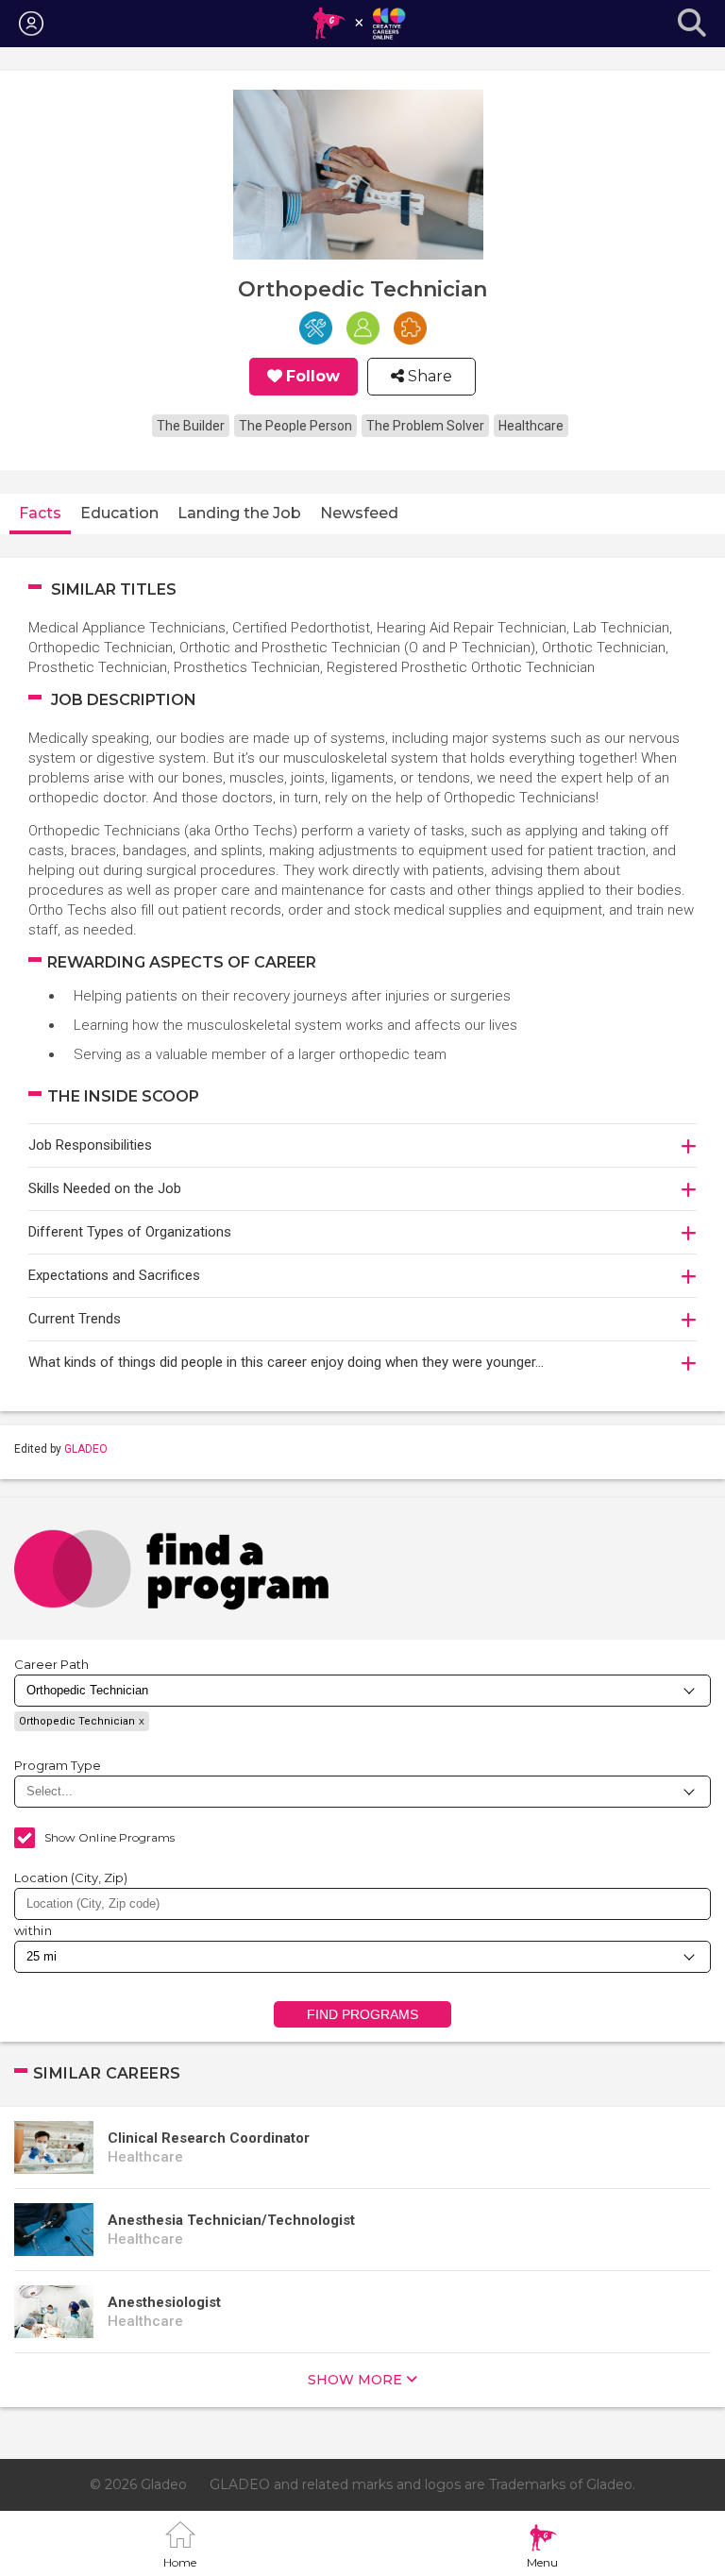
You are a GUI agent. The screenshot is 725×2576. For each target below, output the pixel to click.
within (33, 1930)
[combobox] (362, 1904)
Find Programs (363, 2014)
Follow (313, 377)
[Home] (358, 24)
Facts (40, 513)
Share (428, 377)
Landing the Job (239, 513)
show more (355, 2380)
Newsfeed (359, 513)
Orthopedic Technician (77, 1721)
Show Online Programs (110, 1837)
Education (119, 513)
